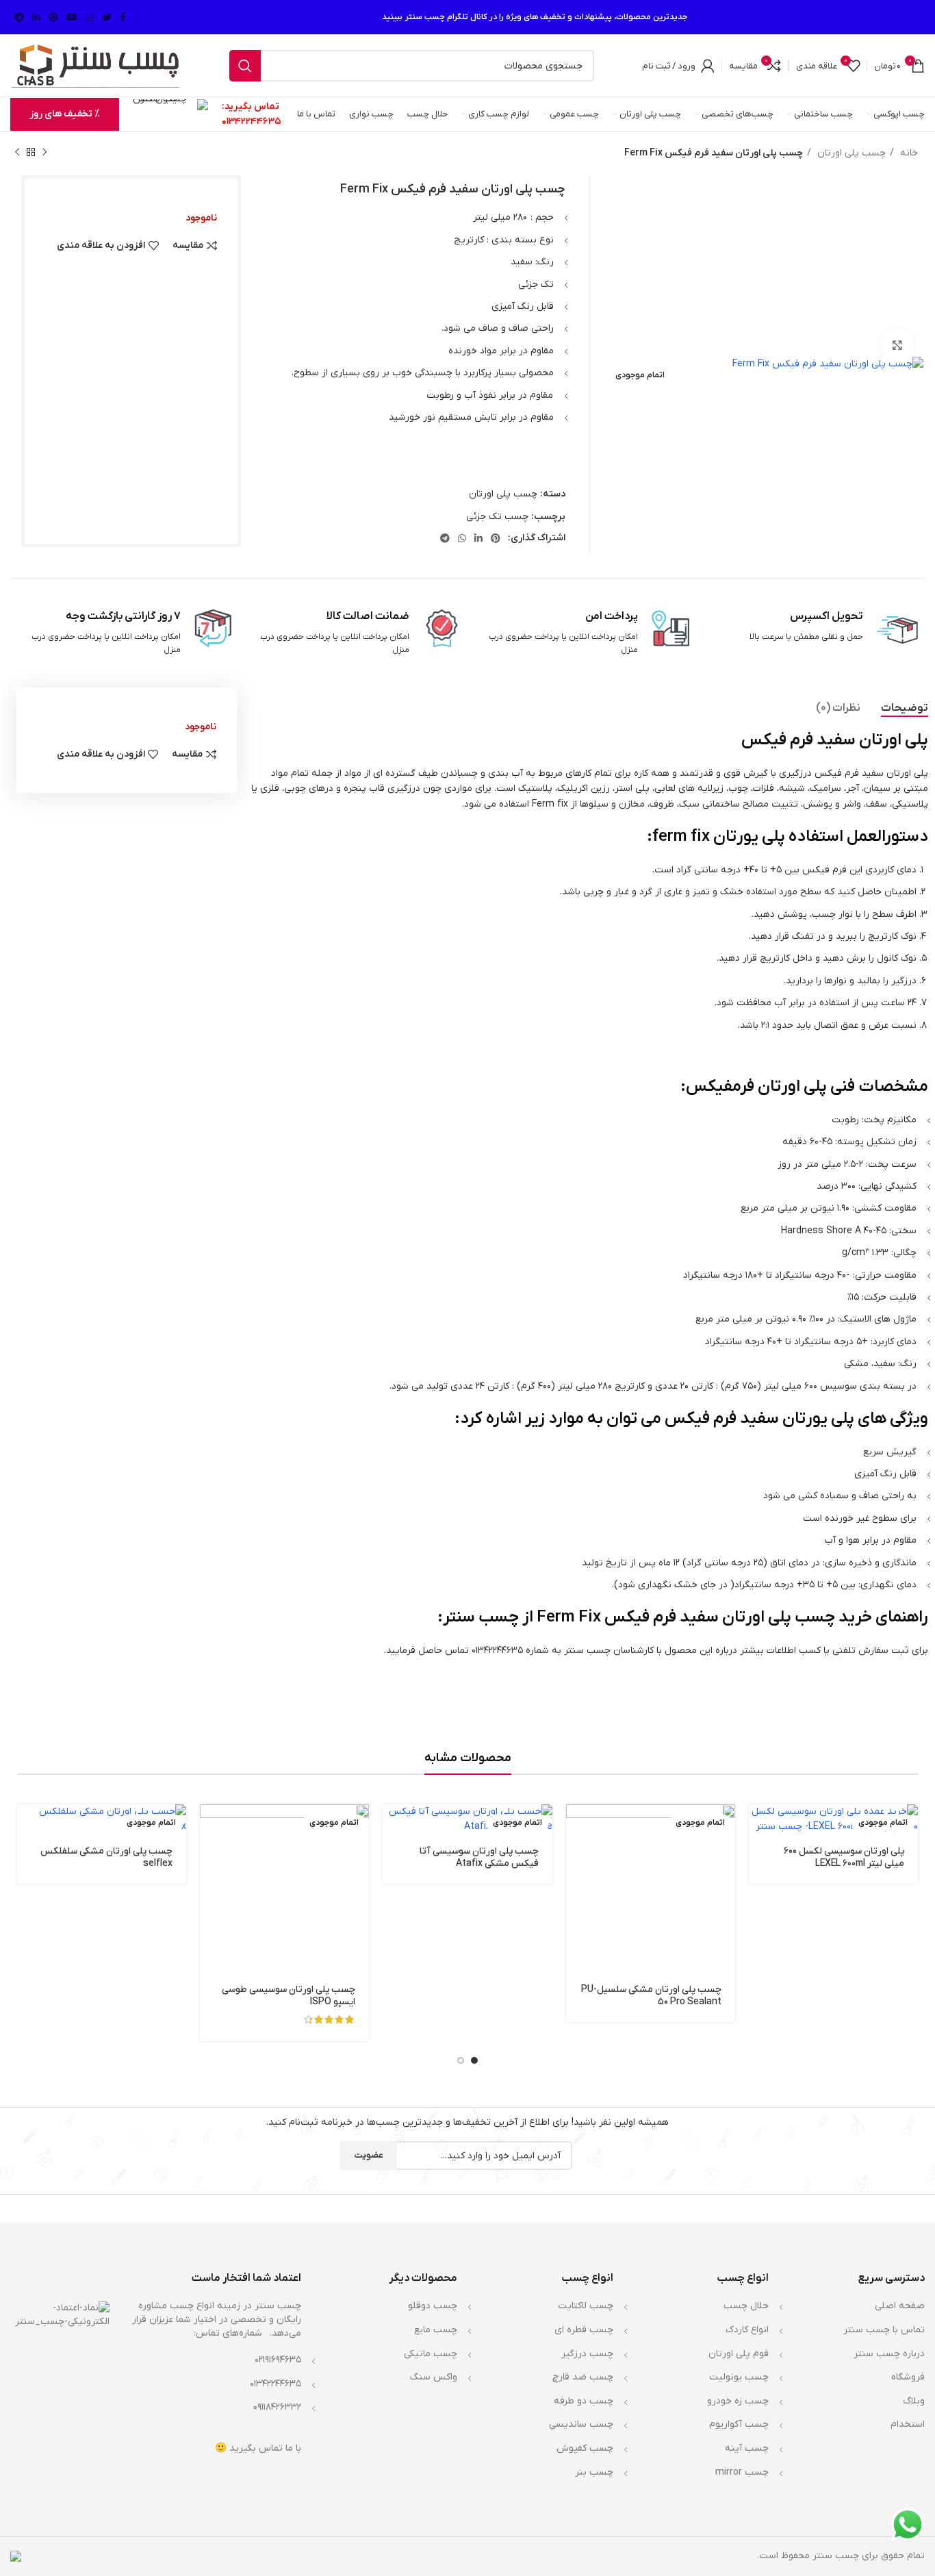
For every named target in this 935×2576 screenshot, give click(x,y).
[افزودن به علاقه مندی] (576, 1919)
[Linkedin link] (36, 17)
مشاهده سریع (576, 1857)
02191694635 (278, 2360)
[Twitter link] (107, 17)
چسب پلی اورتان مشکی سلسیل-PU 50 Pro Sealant (651, 1996)
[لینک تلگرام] (19, 17)
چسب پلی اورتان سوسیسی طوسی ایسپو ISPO (289, 1996)
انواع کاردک (747, 2330)
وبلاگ (914, 2401)
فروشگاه (908, 2377)
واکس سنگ (434, 2377)
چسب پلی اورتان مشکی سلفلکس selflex (106, 1857)
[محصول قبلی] (44, 153)
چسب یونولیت (739, 2377)
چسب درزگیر (587, 2354)
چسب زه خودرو (738, 2401)
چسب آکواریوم (739, 2424)
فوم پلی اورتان (739, 2354)
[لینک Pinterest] (53, 17)
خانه (908, 153)
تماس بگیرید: (251, 106)
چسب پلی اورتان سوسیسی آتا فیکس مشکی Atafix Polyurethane (479, 1864)
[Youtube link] (72, 17)
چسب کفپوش (585, 2448)
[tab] (905, 708)
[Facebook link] (123, 17)
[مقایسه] (576, 1888)
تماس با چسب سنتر (884, 2330)
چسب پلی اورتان (850, 153)
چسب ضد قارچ (583, 2377)
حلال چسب (746, 2306)
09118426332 (277, 2407)
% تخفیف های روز (65, 114)
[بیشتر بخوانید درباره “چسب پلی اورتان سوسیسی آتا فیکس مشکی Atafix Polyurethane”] (393, 1827)
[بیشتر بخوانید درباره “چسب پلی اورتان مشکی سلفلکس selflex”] (27, 1827)
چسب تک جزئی (497, 517)
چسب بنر (594, 2472)
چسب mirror (742, 2472)
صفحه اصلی (900, 2306)
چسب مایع (436, 2330)
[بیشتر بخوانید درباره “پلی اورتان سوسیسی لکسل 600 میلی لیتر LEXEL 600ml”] (759, 1827)
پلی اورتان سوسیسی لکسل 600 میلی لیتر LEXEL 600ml (844, 1857)
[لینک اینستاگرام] (90, 17)
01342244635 (252, 122)
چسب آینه (747, 2448)
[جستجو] (245, 66)
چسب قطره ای (584, 2330)
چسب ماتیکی (431, 2354)
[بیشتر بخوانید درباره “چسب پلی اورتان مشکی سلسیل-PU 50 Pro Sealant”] (576, 1827)
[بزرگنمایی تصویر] (897, 345)
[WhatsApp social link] (462, 538)
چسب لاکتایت (586, 2306)
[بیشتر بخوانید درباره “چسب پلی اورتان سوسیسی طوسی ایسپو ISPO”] (210, 1827)
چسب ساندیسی (581, 2424)
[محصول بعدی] (17, 153)
